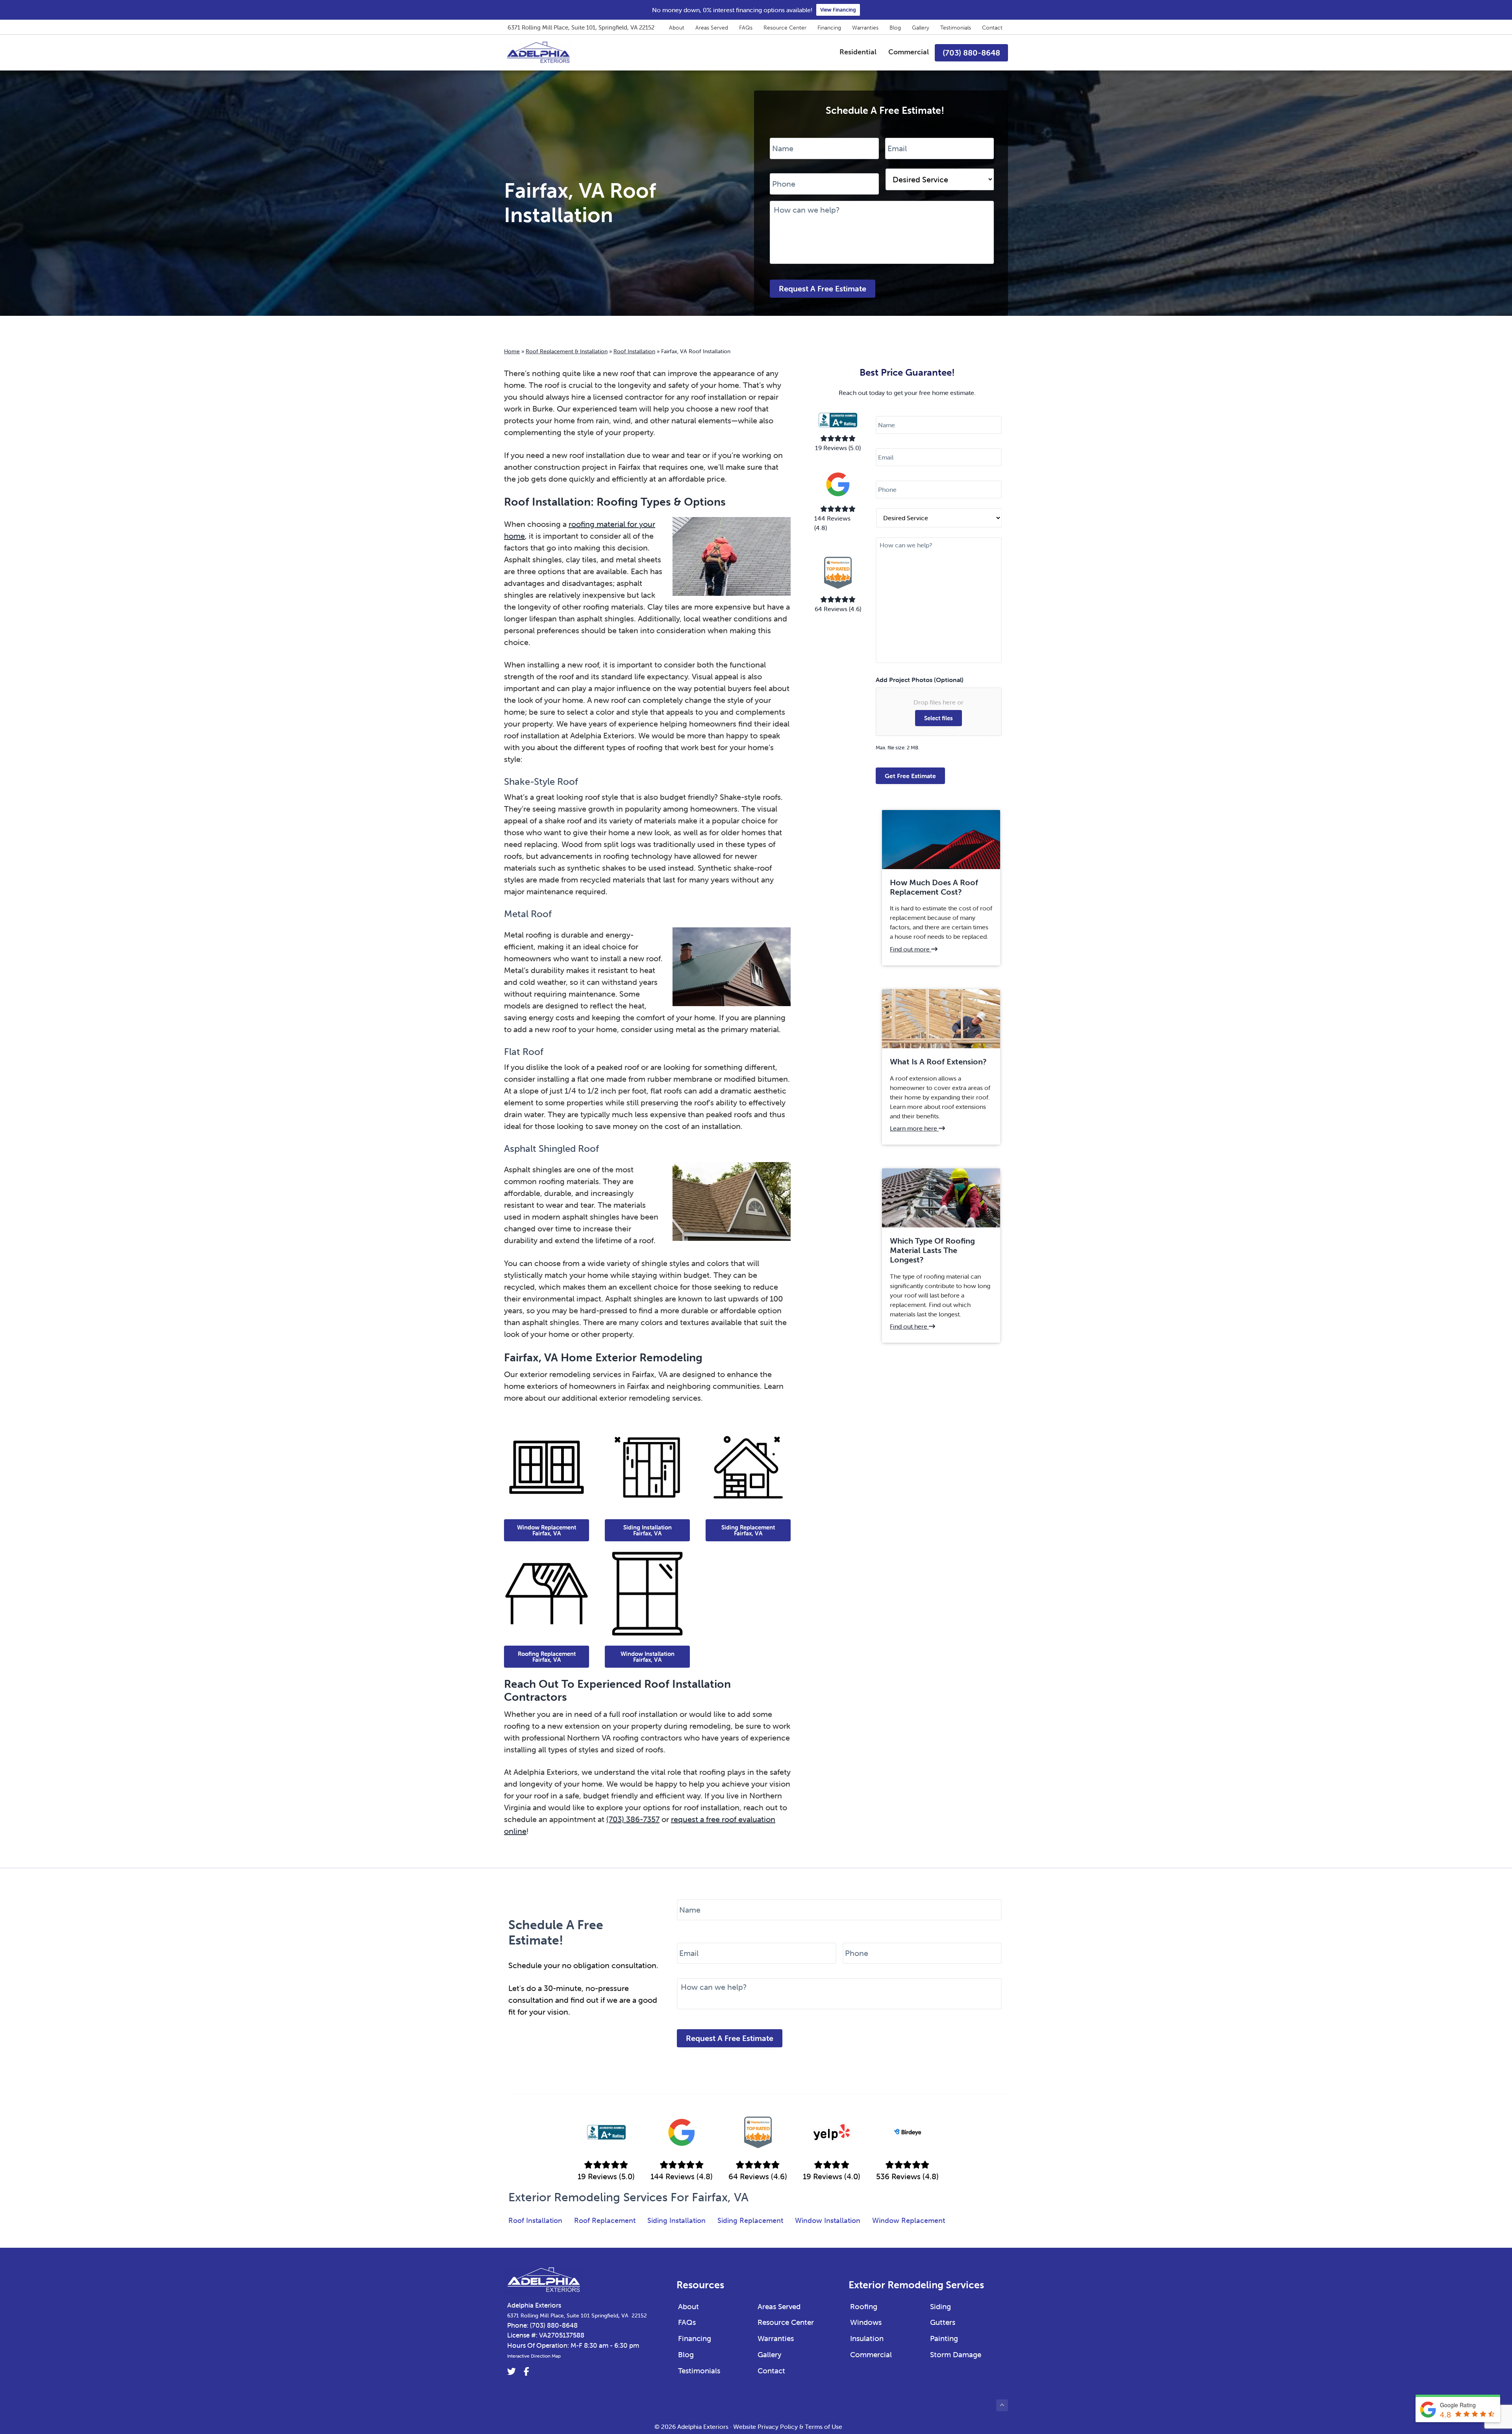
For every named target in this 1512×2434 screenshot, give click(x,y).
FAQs (746, 28)
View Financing (838, 10)
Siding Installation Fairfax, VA (648, 1530)
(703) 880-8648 (554, 2325)
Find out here (913, 1326)
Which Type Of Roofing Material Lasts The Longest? (932, 1250)
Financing (829, 28)
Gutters (943, 2322)
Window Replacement (909, 2221)
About (677, 28)
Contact (992, 28)
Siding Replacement (750, 2221)
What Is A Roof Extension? (938, 1062)
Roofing (864, 2306)
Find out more (915, 949)
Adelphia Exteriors (534, 2305)
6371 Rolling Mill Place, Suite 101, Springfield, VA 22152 (581, 27)
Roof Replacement (605, 2221)
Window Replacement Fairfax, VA (547, 1530)
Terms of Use (824, 2427)
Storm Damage (956, 2354)
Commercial (871, 2354)
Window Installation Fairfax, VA (648, 1657)
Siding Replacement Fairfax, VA (748, 1530)
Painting (944, 2338)
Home (512, 351)
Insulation (867, 2338)
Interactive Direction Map (534, 2356)
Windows (866, 2322)
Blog (895, 28)
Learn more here (918, 1128)
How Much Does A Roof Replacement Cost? (934, 887)
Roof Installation (634, 351)
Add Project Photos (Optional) (920, 680)
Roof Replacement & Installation (567, 351)
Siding (940, 2306)
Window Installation (828, 2221)
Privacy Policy (778, 2427)
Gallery (921, 28)
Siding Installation (676, 2221)
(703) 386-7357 (633, 1819)
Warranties (865, 28)
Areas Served (712, 28)
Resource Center (785, 28)
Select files (939, 718)
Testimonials (956, 28)
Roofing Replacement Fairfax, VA (547, 1657)
